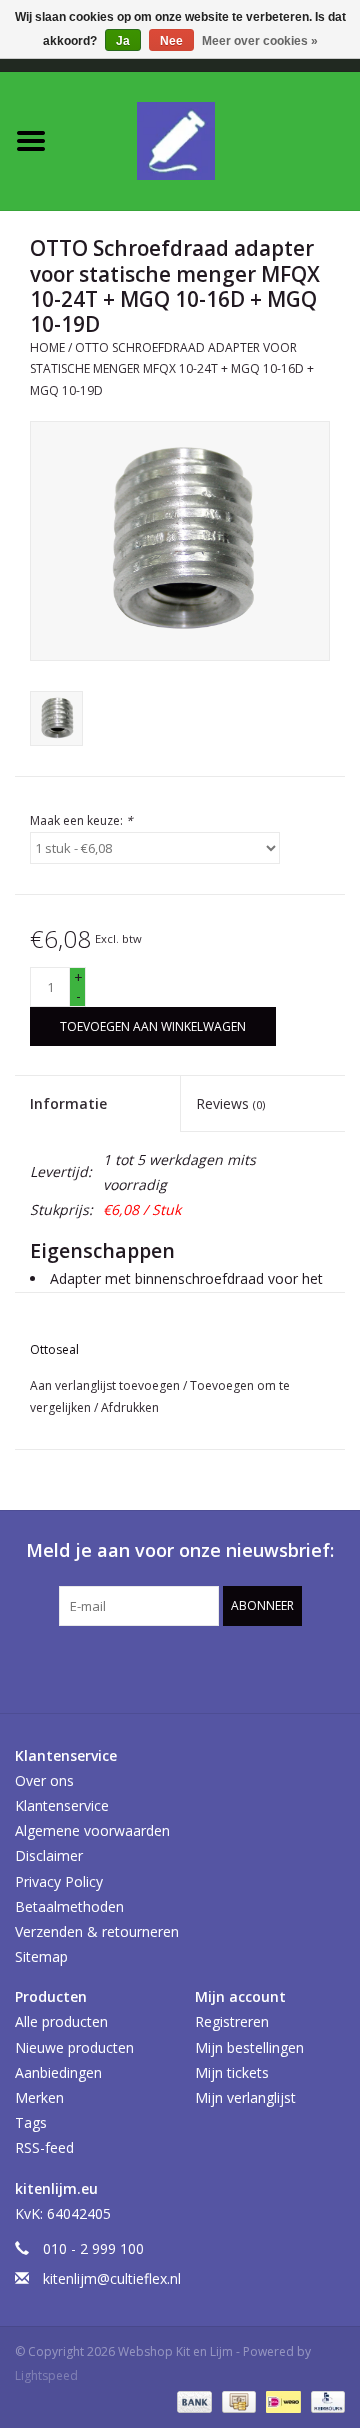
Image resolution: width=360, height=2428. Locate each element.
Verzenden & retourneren (97, 1931)
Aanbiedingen (58, 2072)
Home (47, 347)
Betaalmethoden (69, 1906)
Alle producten (61, 2021)
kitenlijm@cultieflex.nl (112, 2278)
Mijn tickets (232, 2072)
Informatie (68, 1103)
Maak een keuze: (81, 820)
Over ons (44, 1780)
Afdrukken (130, 1407)
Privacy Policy (59, 1881)
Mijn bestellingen (249, 2047)
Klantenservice (62, 1805)
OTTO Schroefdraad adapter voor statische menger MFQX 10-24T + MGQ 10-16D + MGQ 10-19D (172, 369)
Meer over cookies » (260, 41)
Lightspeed (46, 2375)
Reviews (230, 1103)
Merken (39, 2097)
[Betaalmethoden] (192, 2400)
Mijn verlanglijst (245, 2097)
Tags (31, 2122)
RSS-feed (44, 2147)
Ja (123, 41)
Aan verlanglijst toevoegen (106, 1385)
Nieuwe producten (74, 2047)
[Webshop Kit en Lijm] (211, 139)
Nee (171, 41)
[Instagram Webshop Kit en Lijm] (288, 1667)
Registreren (232, 2021)
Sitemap (41, 1956)
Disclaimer (49, 1855)
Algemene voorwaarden (92, 1830)
